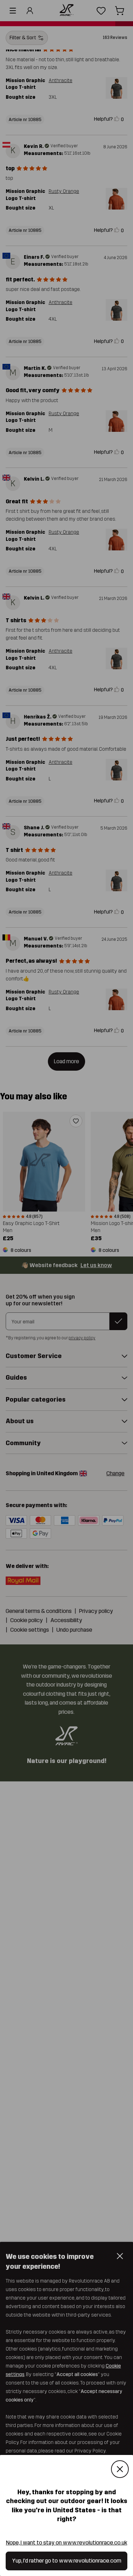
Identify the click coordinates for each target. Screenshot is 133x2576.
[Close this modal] (120, 2469)
